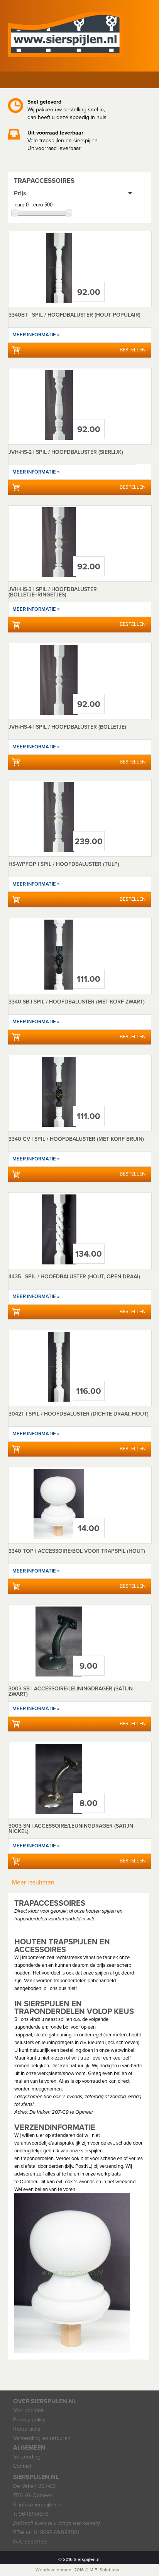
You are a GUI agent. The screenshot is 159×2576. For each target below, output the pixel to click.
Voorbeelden (29, 2410)
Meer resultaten (33, 1883)
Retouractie (27, 2429)
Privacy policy (29, 2420)
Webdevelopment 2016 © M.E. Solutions (77, 2570)
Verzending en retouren (42, 2438)
